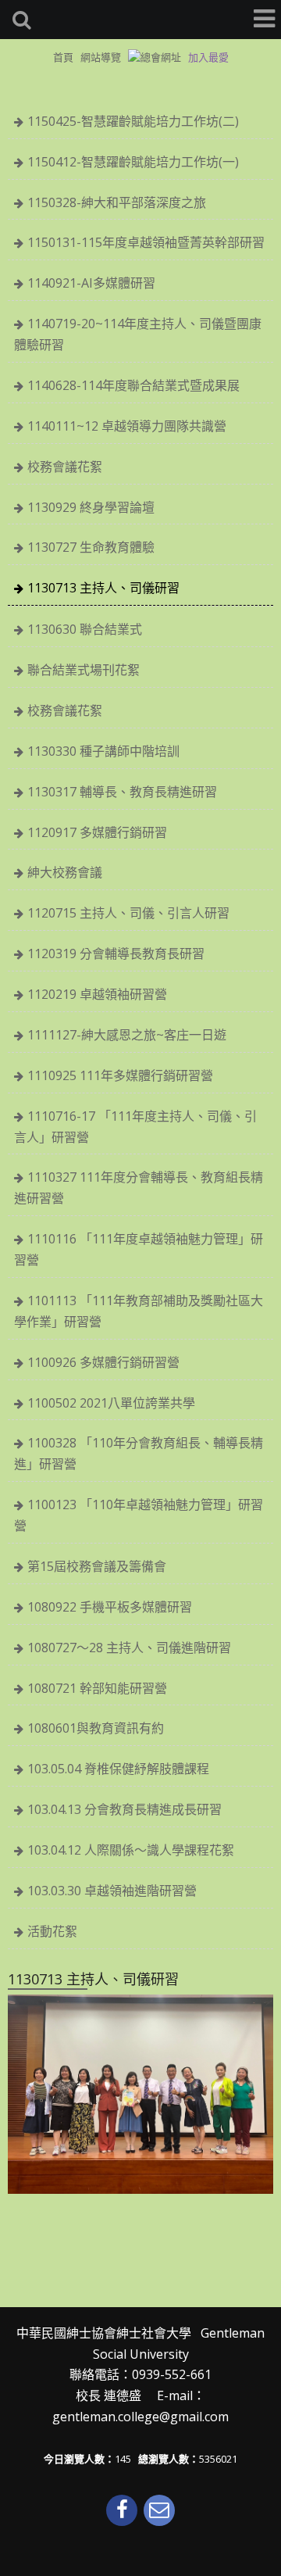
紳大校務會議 (65, 872)
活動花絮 (52, 1931)
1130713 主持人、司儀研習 (103, 588)
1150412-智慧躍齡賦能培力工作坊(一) (133, 162)
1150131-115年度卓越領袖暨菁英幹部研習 (146, 242)
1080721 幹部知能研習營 (97, 1688)
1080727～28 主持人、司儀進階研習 (129, 1648)
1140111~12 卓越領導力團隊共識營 (127, 426)
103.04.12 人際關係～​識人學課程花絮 (131, 1850)
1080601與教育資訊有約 (96, 1728)
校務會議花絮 (65, 467)
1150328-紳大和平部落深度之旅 (117, 202)
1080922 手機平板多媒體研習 (110, 1607)
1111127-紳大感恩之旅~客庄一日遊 (127, 1035)
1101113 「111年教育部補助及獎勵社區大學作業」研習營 (139, 1311)
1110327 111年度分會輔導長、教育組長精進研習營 (139, 1188)
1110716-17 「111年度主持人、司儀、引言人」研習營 (135, 1127)
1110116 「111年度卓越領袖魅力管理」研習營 (139, 1249)
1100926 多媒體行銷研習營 (103, 1362)
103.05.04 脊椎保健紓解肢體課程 (118, 1769)
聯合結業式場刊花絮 (84, 670)
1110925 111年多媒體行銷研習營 (120, 1075)
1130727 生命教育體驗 (91, 547)
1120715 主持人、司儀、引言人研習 (128, 913)
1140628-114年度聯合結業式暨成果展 (133, 385)
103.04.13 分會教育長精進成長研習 (124, 1809)
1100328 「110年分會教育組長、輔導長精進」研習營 (139, 1453)
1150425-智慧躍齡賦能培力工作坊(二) (133, 121)
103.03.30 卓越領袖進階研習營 (112, 1891)
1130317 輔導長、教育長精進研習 (122, 792)
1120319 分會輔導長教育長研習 (116, 953)
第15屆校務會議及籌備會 (97, 1566)
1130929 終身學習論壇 (91, 507)
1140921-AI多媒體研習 (91, 283)
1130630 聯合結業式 (85, 629)
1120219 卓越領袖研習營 (97, 994)
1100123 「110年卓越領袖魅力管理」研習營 (139, 1515)
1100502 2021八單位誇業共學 (111, 1403)
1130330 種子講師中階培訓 (103, 751)
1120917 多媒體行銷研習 (97, 832)
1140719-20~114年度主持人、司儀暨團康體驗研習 (138, 334)
